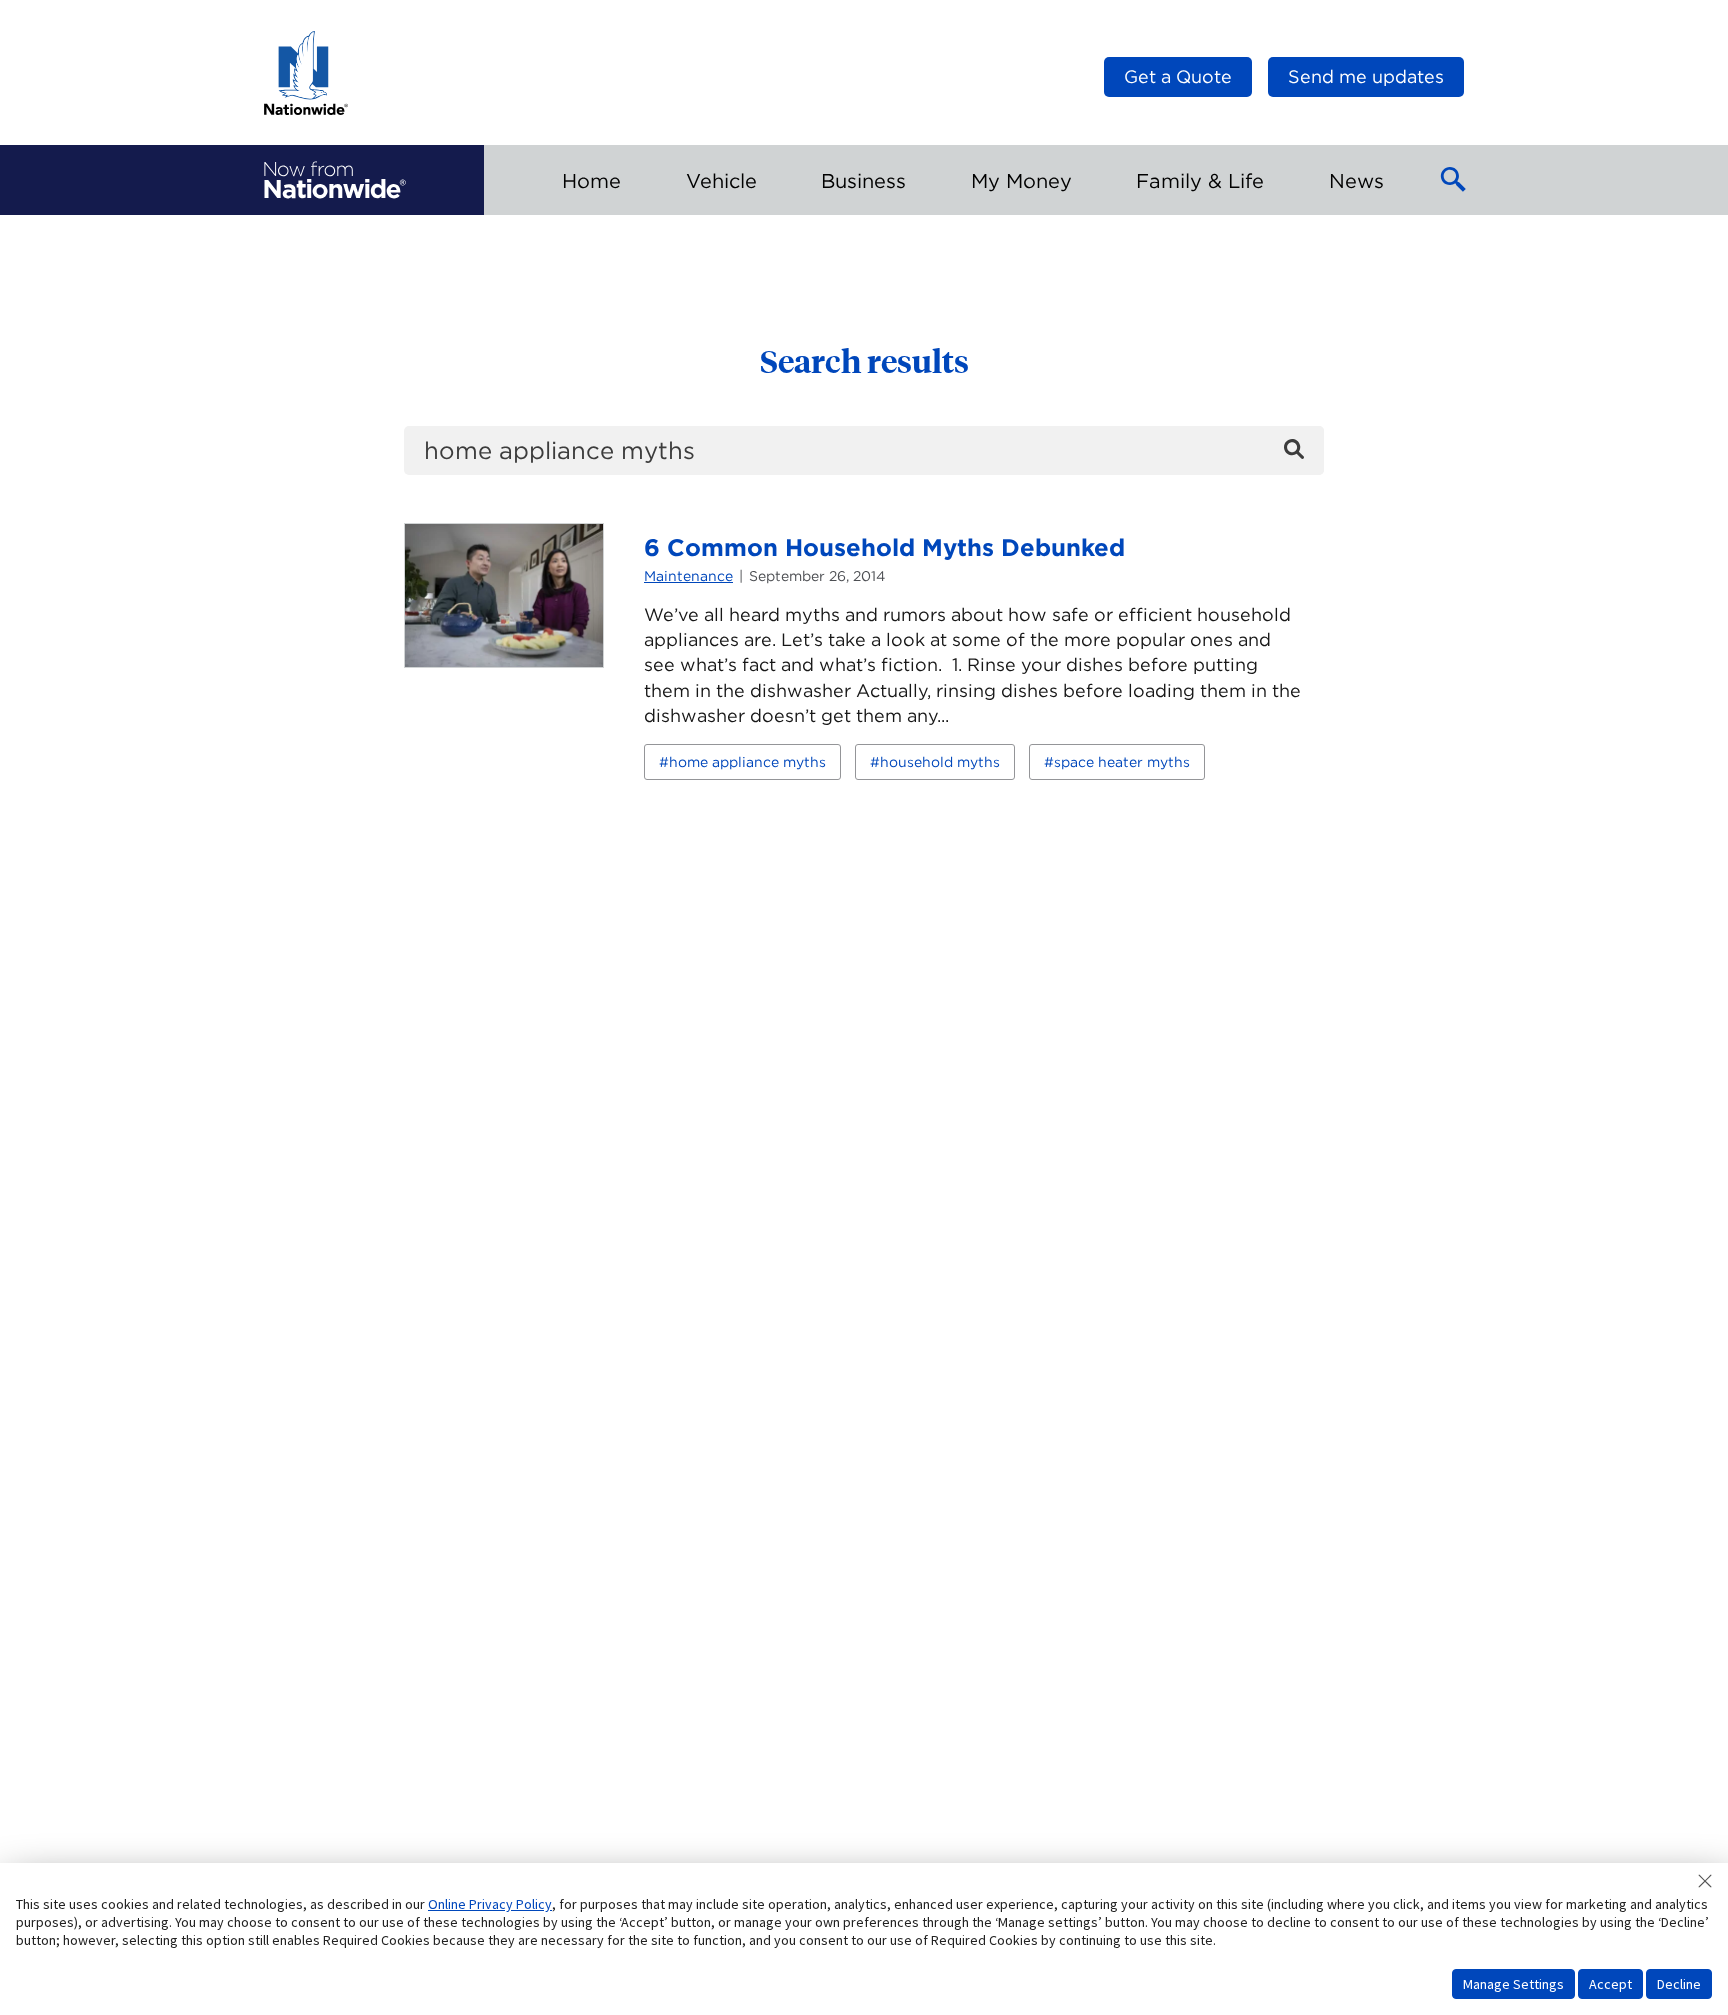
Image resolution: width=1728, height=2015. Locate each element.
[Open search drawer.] (1454, 180)
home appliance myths (747, 762)
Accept (1610, 1984)
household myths (940, 762)
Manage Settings (1513, 1984)
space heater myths (1122, 762)
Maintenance (688, 576)
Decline (1679, 1984)
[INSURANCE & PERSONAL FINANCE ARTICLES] (335, 180)
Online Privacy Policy (490, 1904)
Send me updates (1366, 76)
